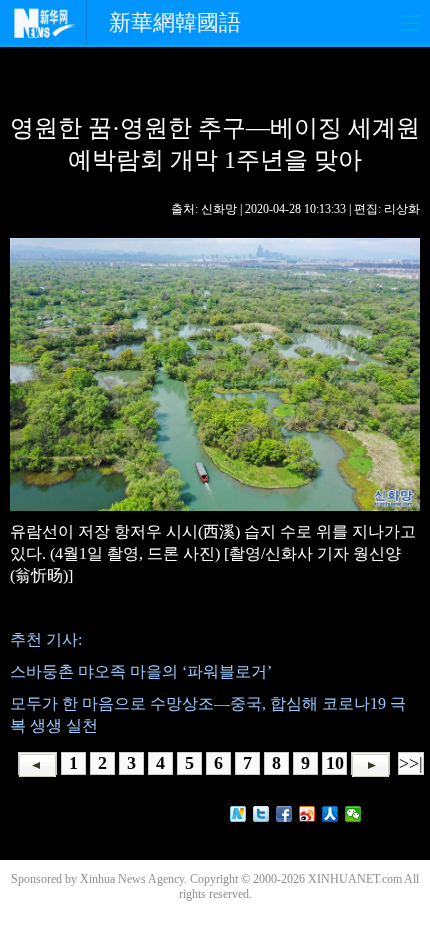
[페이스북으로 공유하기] (284, 814)
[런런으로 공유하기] (330, 814)
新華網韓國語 (175, 22)
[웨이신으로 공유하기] (353, 814)
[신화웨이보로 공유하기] (238, 814)
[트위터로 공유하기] (261, 814)
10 (335, 763)
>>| (411, 763)
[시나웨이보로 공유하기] (307, 814)
